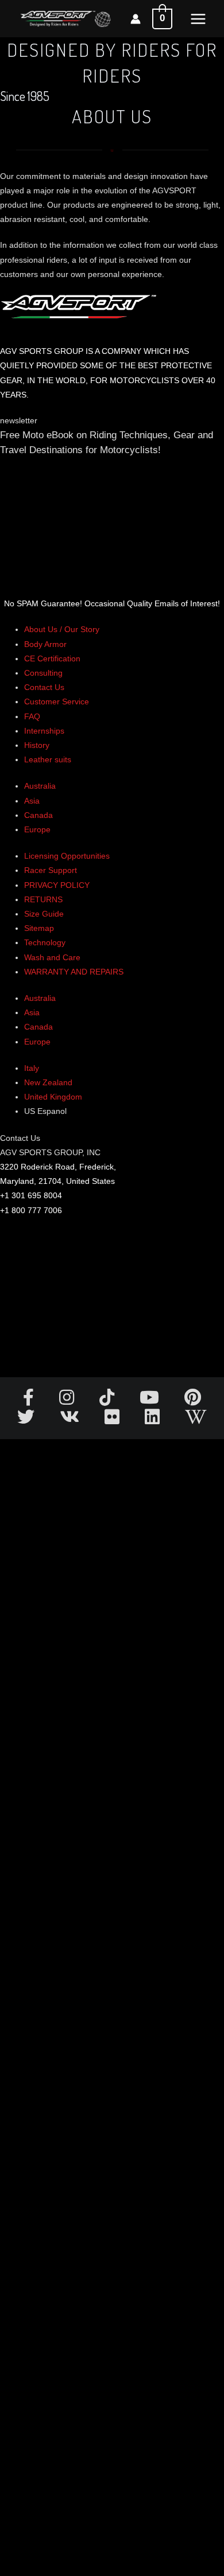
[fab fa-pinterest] (193, 1401)
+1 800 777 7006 (31, 1210)
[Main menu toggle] (198, 19)
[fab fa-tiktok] (108, 1401)
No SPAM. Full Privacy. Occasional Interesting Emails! (112, 1990)
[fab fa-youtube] (150, 1401)
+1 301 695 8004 (31, 1195)
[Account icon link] (136, 19)
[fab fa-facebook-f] (30, 1401)
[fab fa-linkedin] (153, 1420)
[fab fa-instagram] (68, 1401)
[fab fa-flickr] (113, 1420)
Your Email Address (35, 532)
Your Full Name (28, 484)
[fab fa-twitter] (27, 1420)
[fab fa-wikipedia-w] (196, 1420)
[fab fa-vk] (71, 1420)
